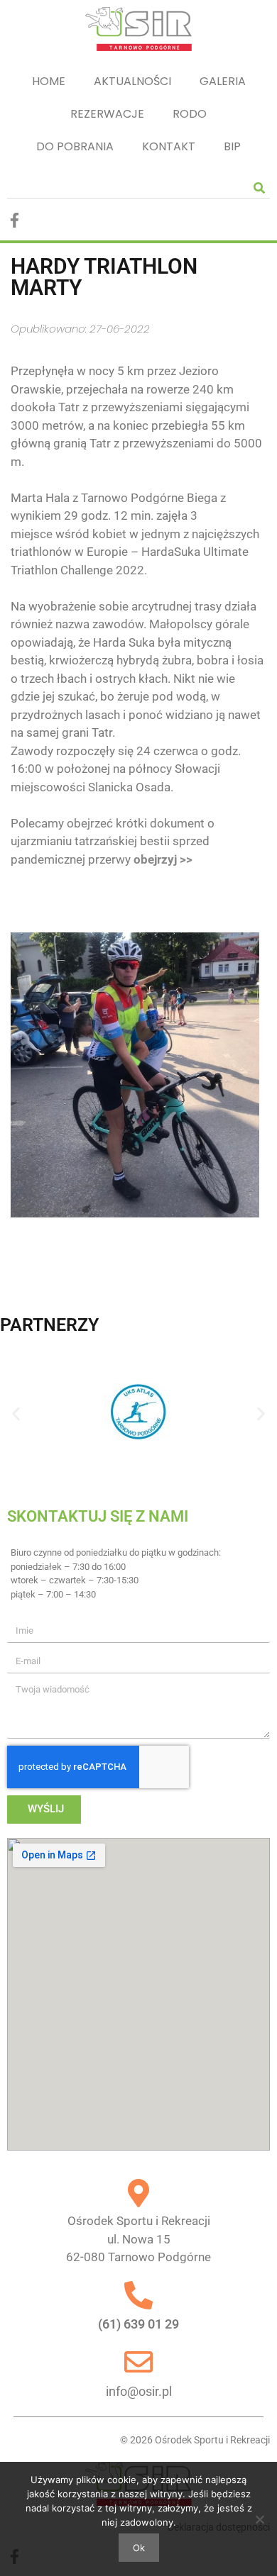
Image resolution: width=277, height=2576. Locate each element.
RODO (190, 114)
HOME (49, 81)
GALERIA (223, 81)
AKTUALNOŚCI (132, 81)
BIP (232, 146)
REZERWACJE (107, 114)
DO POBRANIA (75, 146)
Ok (139, 2548)
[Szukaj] (259, 188)
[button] (16, 1414)
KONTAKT (169, 146)
